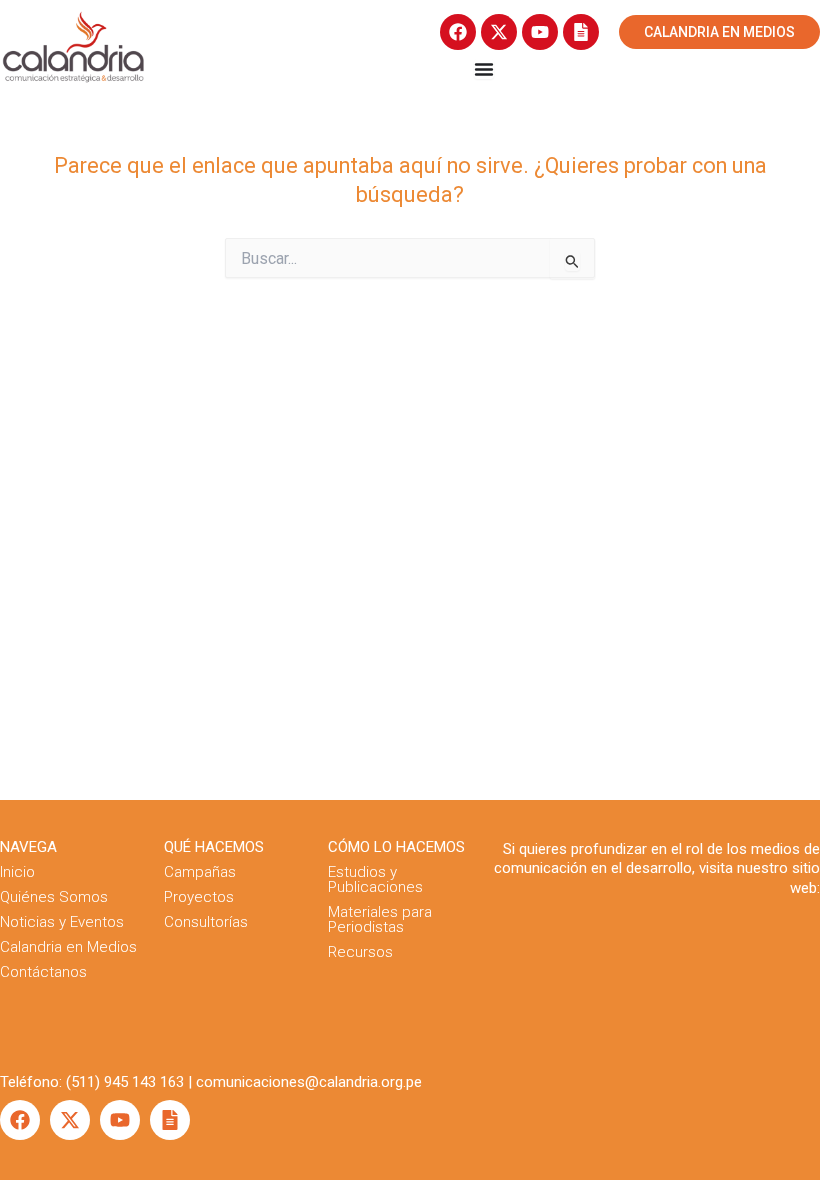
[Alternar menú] (484, 69)
